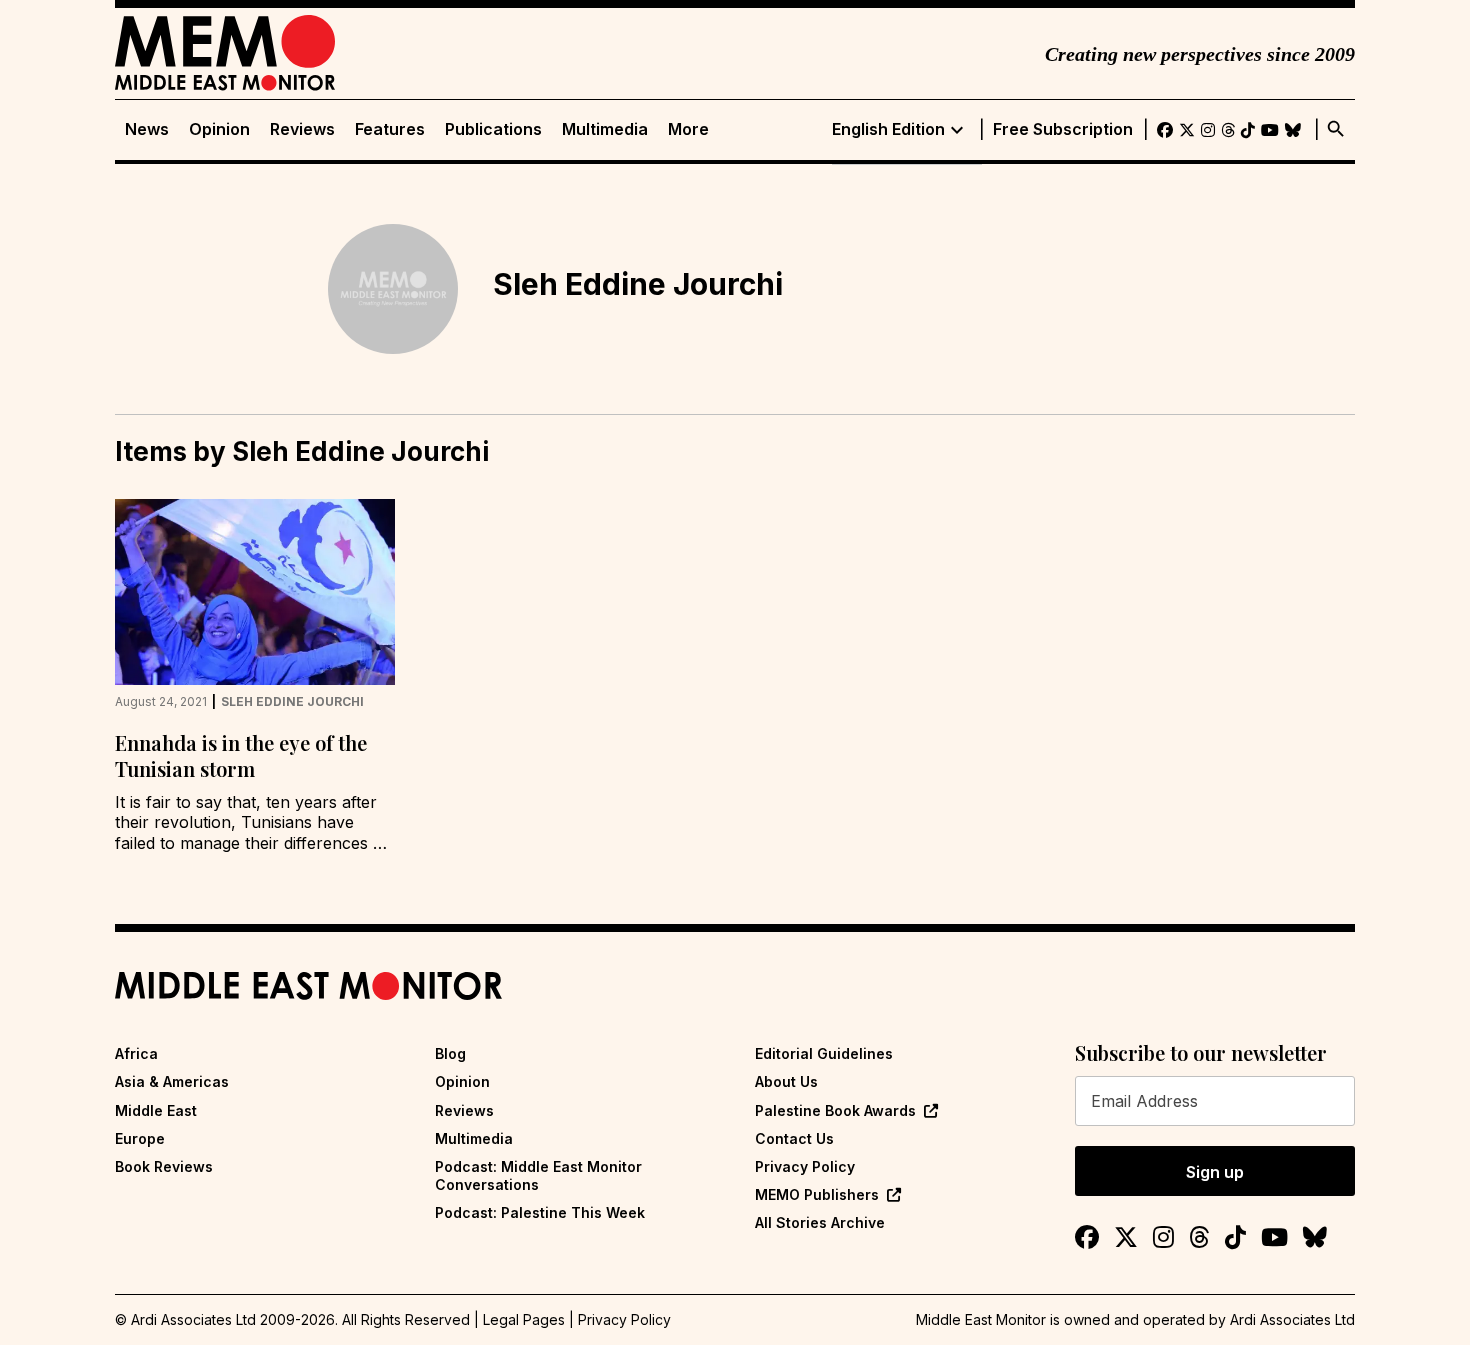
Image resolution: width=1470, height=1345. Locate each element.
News (147, 129)
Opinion (219, 129)
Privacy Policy (805, 1166)
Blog (450, 1053)
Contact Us (794, 1138)
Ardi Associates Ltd (1292, 1319)
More (688, 129)
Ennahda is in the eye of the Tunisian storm (241, 755)
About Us (786, 1081)
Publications (493, 129)
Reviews (302, 129)
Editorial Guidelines (824, 1053)
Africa (136, 1053)
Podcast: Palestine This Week (540, 1212)
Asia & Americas (172, 1081)
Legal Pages (524, 1319)
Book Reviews (164, 1166)
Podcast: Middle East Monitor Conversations (538, 1175)
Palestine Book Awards (835, 1110)
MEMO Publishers (817, 1194)
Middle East (156, 1110)
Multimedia (605, 129)
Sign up (1215, 1172)
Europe (140, 1138)
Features (390, 129)
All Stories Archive (820, 1222)
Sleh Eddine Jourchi (292, 702)
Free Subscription (1063, 129)
